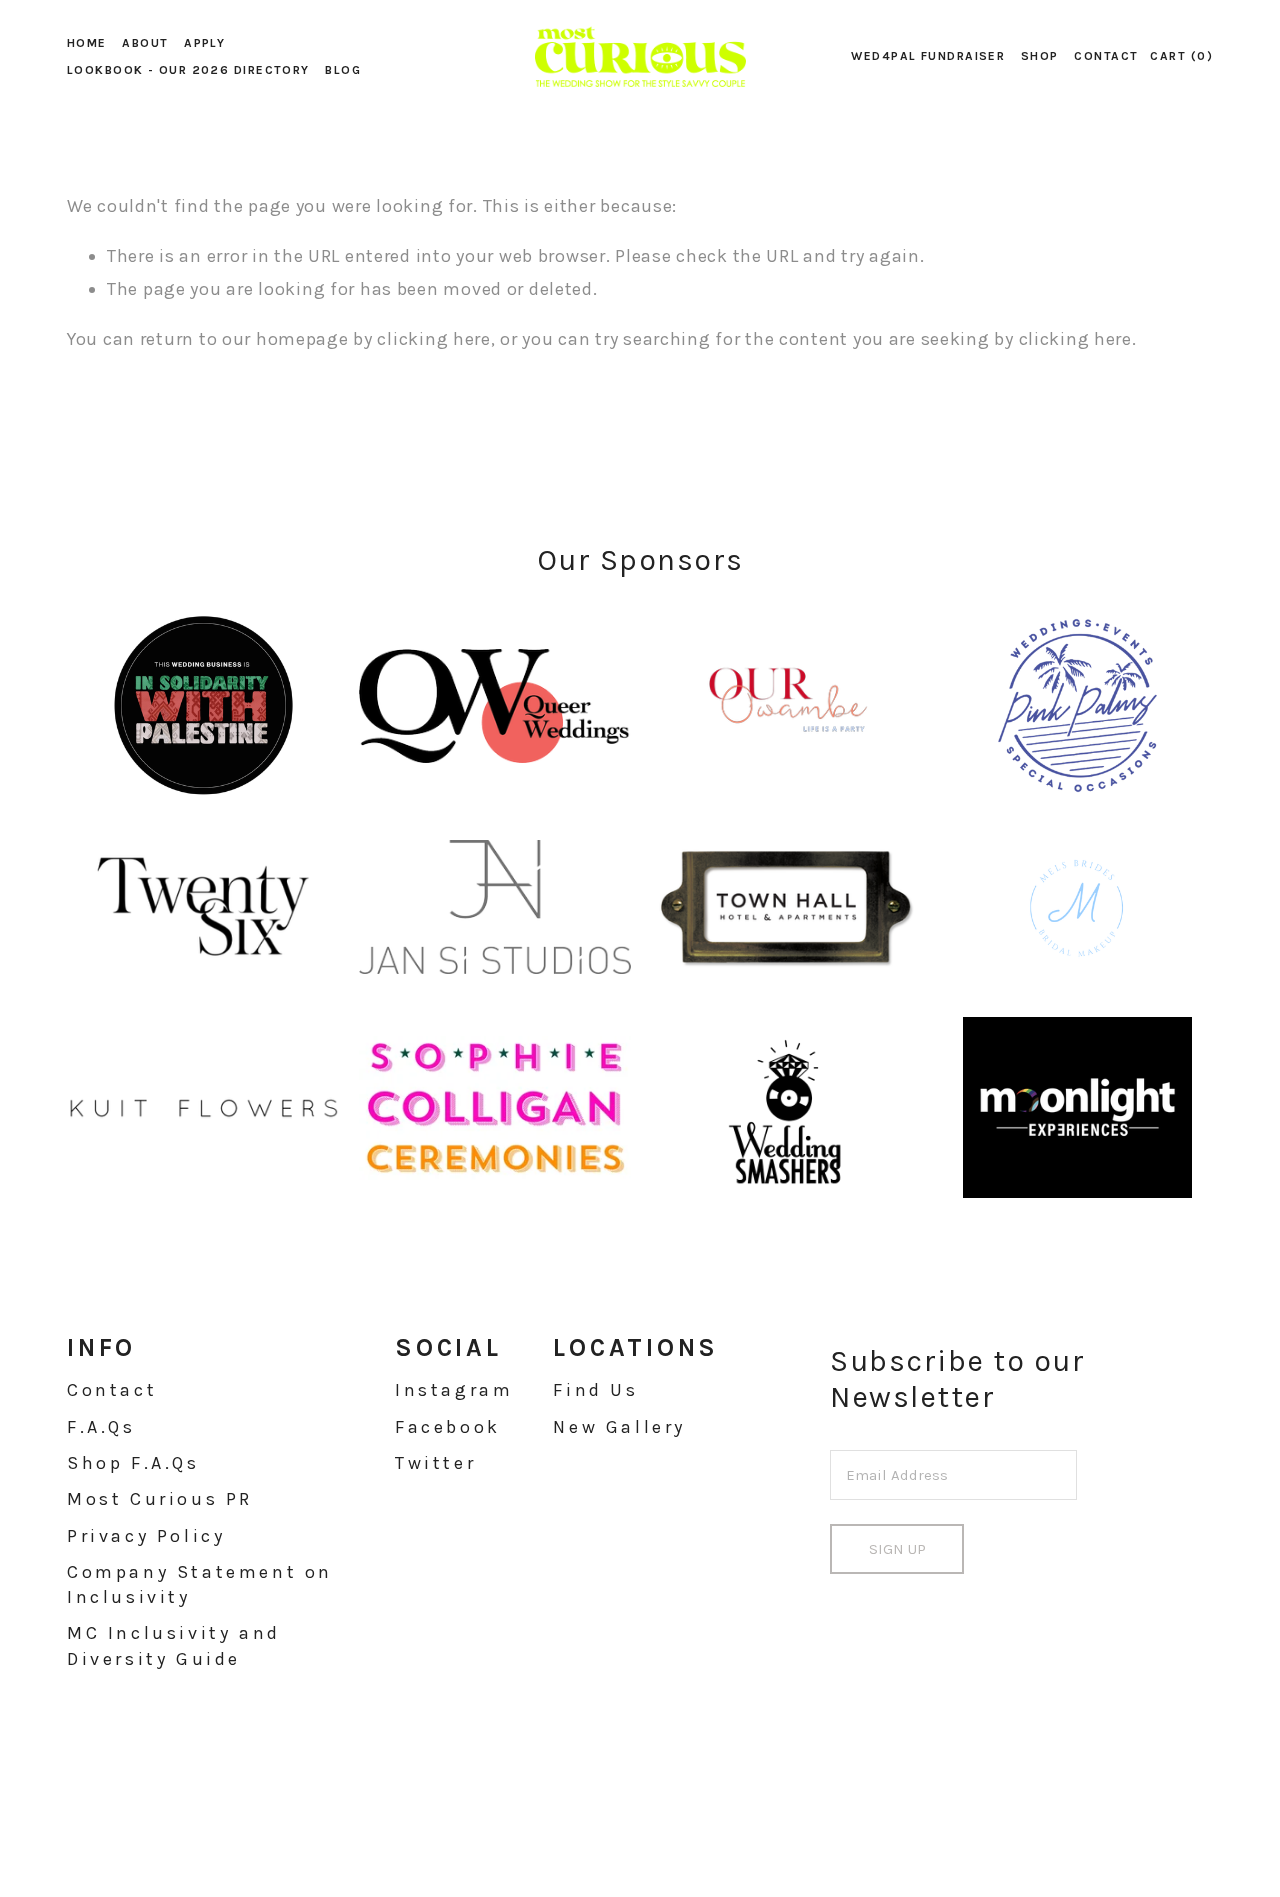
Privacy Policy (146, 1536)
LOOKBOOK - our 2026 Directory (188, 70)
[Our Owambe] (786, 705)
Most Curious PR (160, 1499)
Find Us (595, 1390)
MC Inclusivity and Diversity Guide (174, 1645)
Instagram (454, 1390)
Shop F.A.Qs (133, 1463)
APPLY (204, 43)
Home (87, 43)
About (145, 43)
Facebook (448, 1427)
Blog (343, 70)
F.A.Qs (101, 1427)
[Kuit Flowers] (203, 1107)
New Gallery (619, 1427)
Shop (1040, 56)
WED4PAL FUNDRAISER (928, 56)
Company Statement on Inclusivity (200, 1584)
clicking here (433, 339)
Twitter (435, 1463)
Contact (1106, 56)
